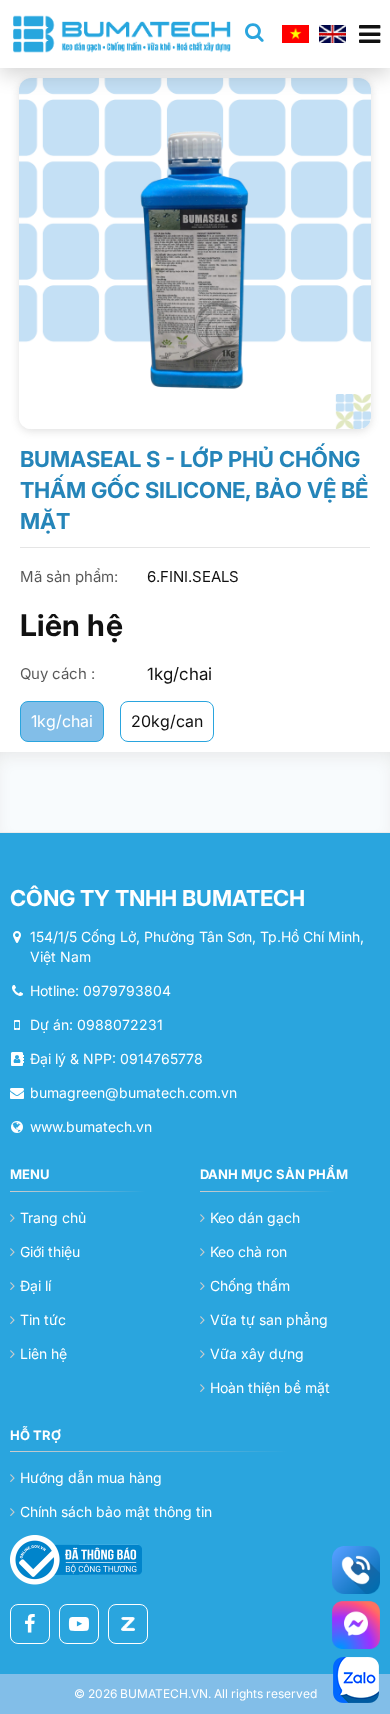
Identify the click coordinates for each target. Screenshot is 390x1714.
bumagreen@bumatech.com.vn (133, 1092)
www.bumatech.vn (91, 1126)
